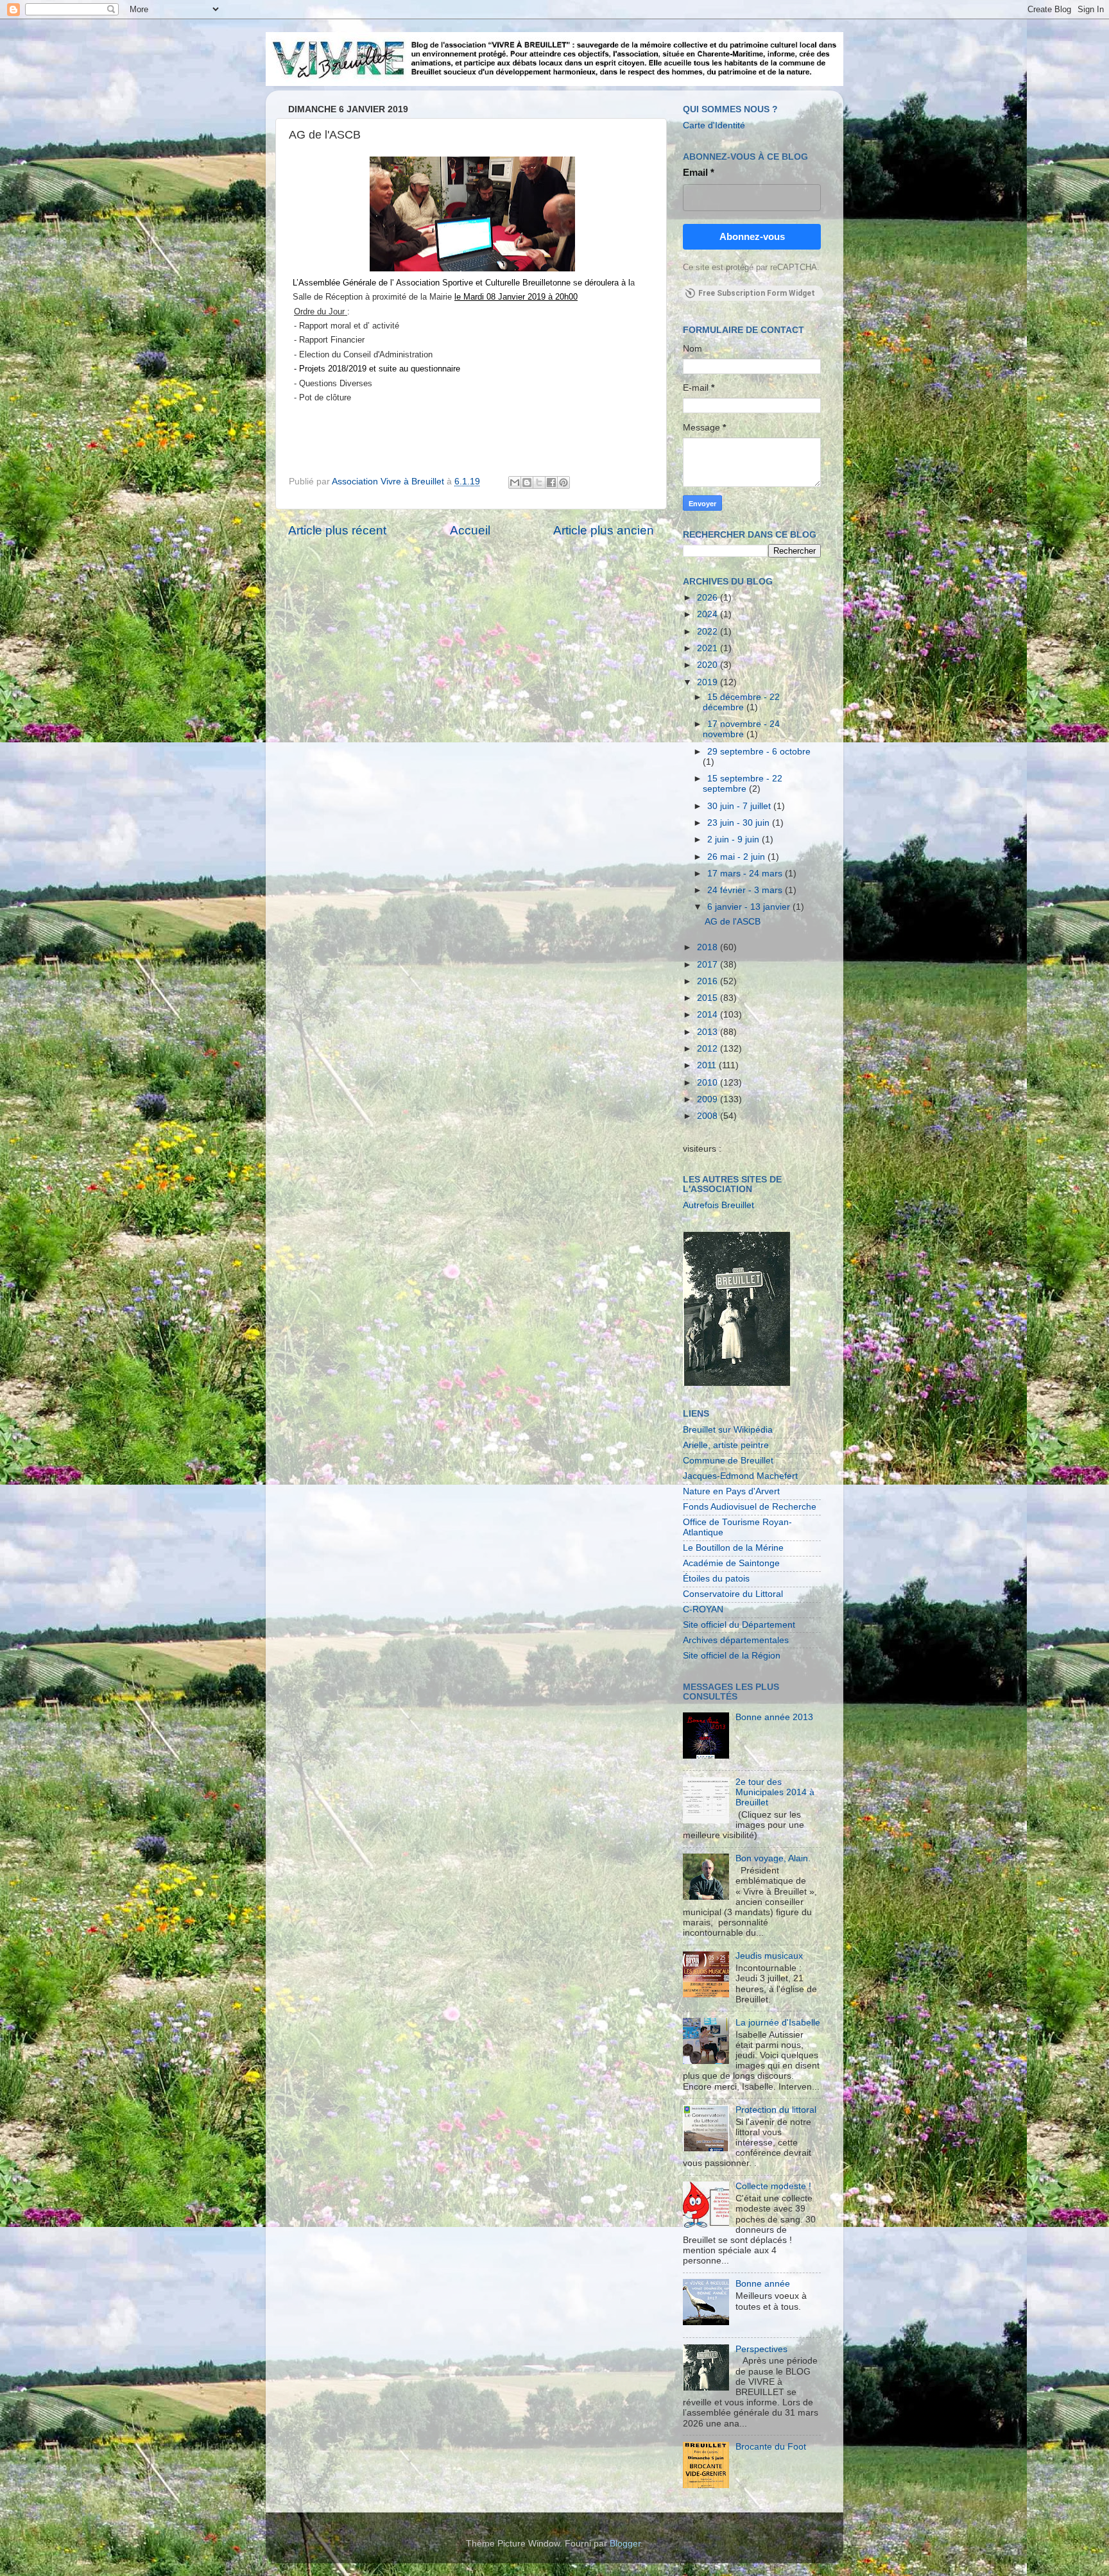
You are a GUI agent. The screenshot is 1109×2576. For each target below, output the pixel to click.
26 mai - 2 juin (737, 857)
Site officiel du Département (739, 1625)
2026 (709, 598)
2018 (709, 947)
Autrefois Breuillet (718, 1205)
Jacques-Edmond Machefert (740, 1476)
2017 (709, 965)
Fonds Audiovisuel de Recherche (750, 1507)
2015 (709, 998)
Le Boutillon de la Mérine (733, 1548)
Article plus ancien (604, 530)
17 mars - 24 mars (746, 874)
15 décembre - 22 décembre (741, 702)
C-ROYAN (703, 1609)
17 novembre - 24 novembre (741, 729)
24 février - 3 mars (746, 890)
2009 (709, 1099)
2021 (709, 648)
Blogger (625, 2544)
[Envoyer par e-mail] (515, 482)
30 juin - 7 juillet (740, 806)
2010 (709, 1083)
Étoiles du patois (716, 1579)
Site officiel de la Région (732, 1656)
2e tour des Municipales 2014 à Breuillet (775, 1792)
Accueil (470, 530)
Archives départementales (736, 1640)
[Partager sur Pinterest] (563, 482)
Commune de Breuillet (728, 1461)
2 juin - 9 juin (735, 840)
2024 (709, 614)
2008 (709, 1116)
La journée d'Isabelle (778, 2023)
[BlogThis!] (527, 482)
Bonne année (763, 2284)
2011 (708, 1065)
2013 (709, 1032)
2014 (709, 1015)
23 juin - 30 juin (740, 823)
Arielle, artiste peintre (726, 1445)
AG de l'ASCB (733, 922)
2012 (709, 1049)
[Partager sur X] (539, 482)
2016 (709, 981)
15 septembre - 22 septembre (743, 784)
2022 (709, 632)
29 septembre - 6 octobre (759, 752)
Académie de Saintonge (731, 1563)
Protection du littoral (776, 2110)
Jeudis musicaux (769, 1956)
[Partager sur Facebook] (551, 482)
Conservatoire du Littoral (733, 1594)
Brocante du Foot (771, 2447)
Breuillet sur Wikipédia (728, 1430)
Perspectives (761, 2349)
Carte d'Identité (714, 125)
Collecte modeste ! (773, 2186)
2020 (709, 665)
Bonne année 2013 (774, 1717)
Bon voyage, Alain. (773, 1858)
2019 (709, 682)
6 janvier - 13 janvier (750, 907)
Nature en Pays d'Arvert (731, 1491)
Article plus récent (337, 530)
